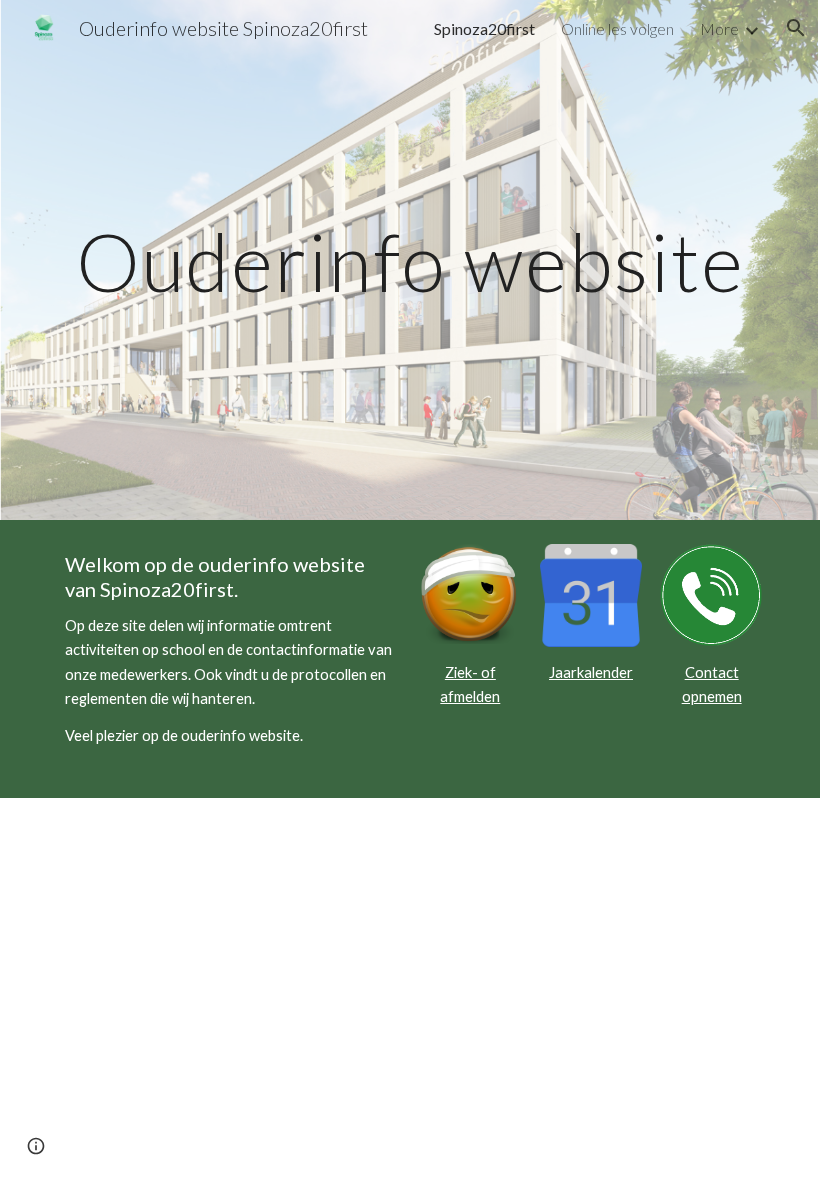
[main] (410, 259)
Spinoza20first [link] (484, 28)
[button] (796, 28)
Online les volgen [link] (617, 28)
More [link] (719, 28)
